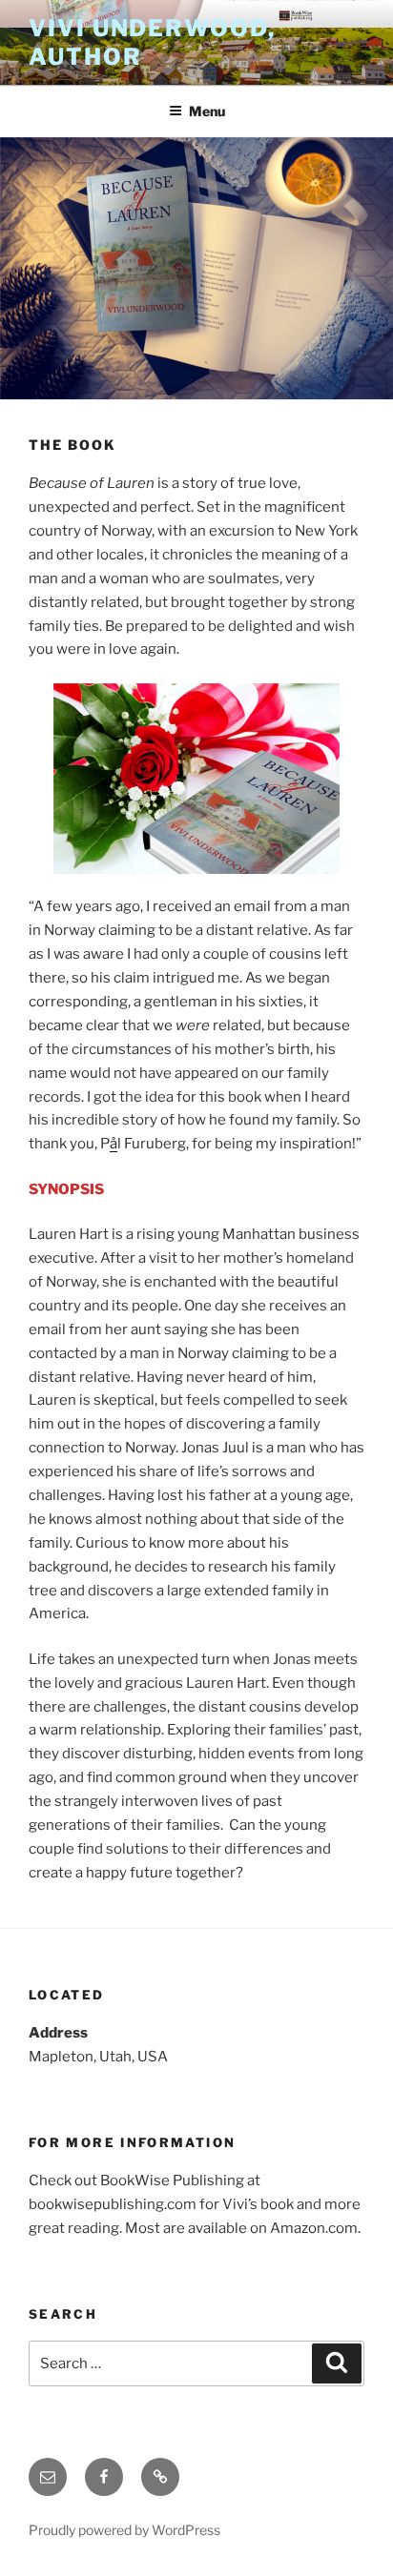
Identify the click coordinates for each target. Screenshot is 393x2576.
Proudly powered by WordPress (124, 2530)
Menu (207, 111)
